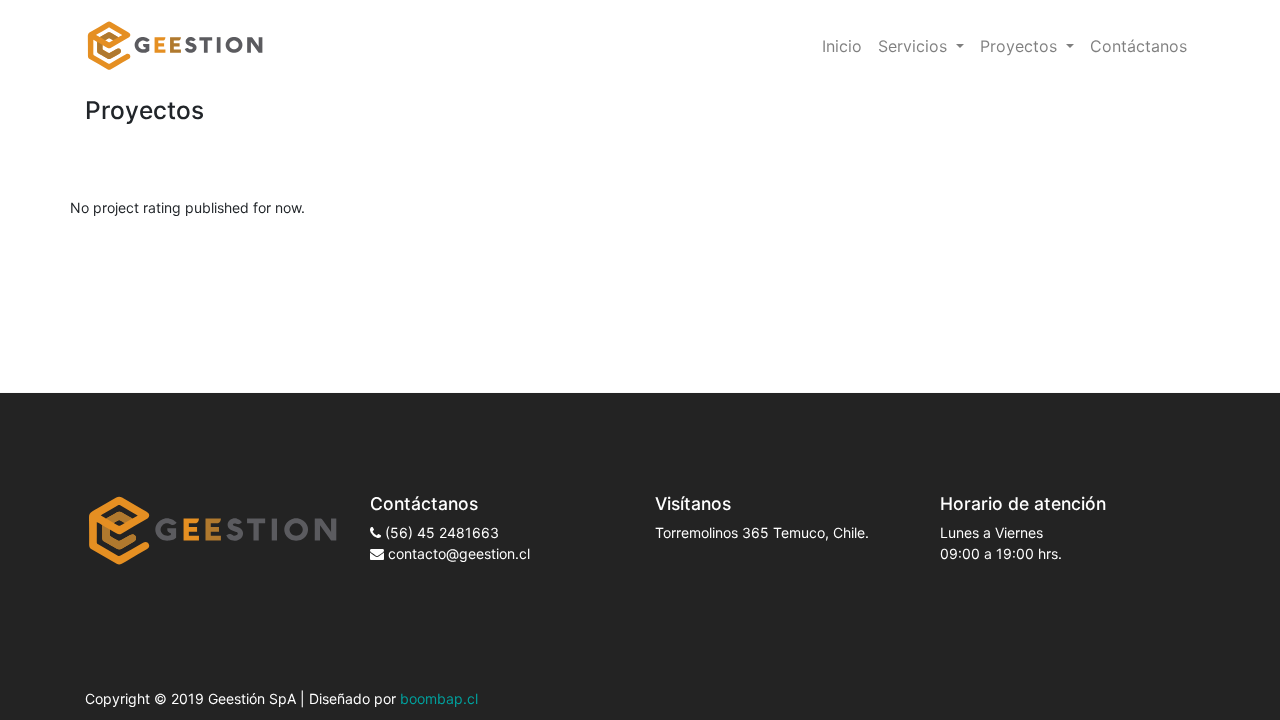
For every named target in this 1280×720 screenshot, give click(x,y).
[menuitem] (842, 46)
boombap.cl (439, 698)
